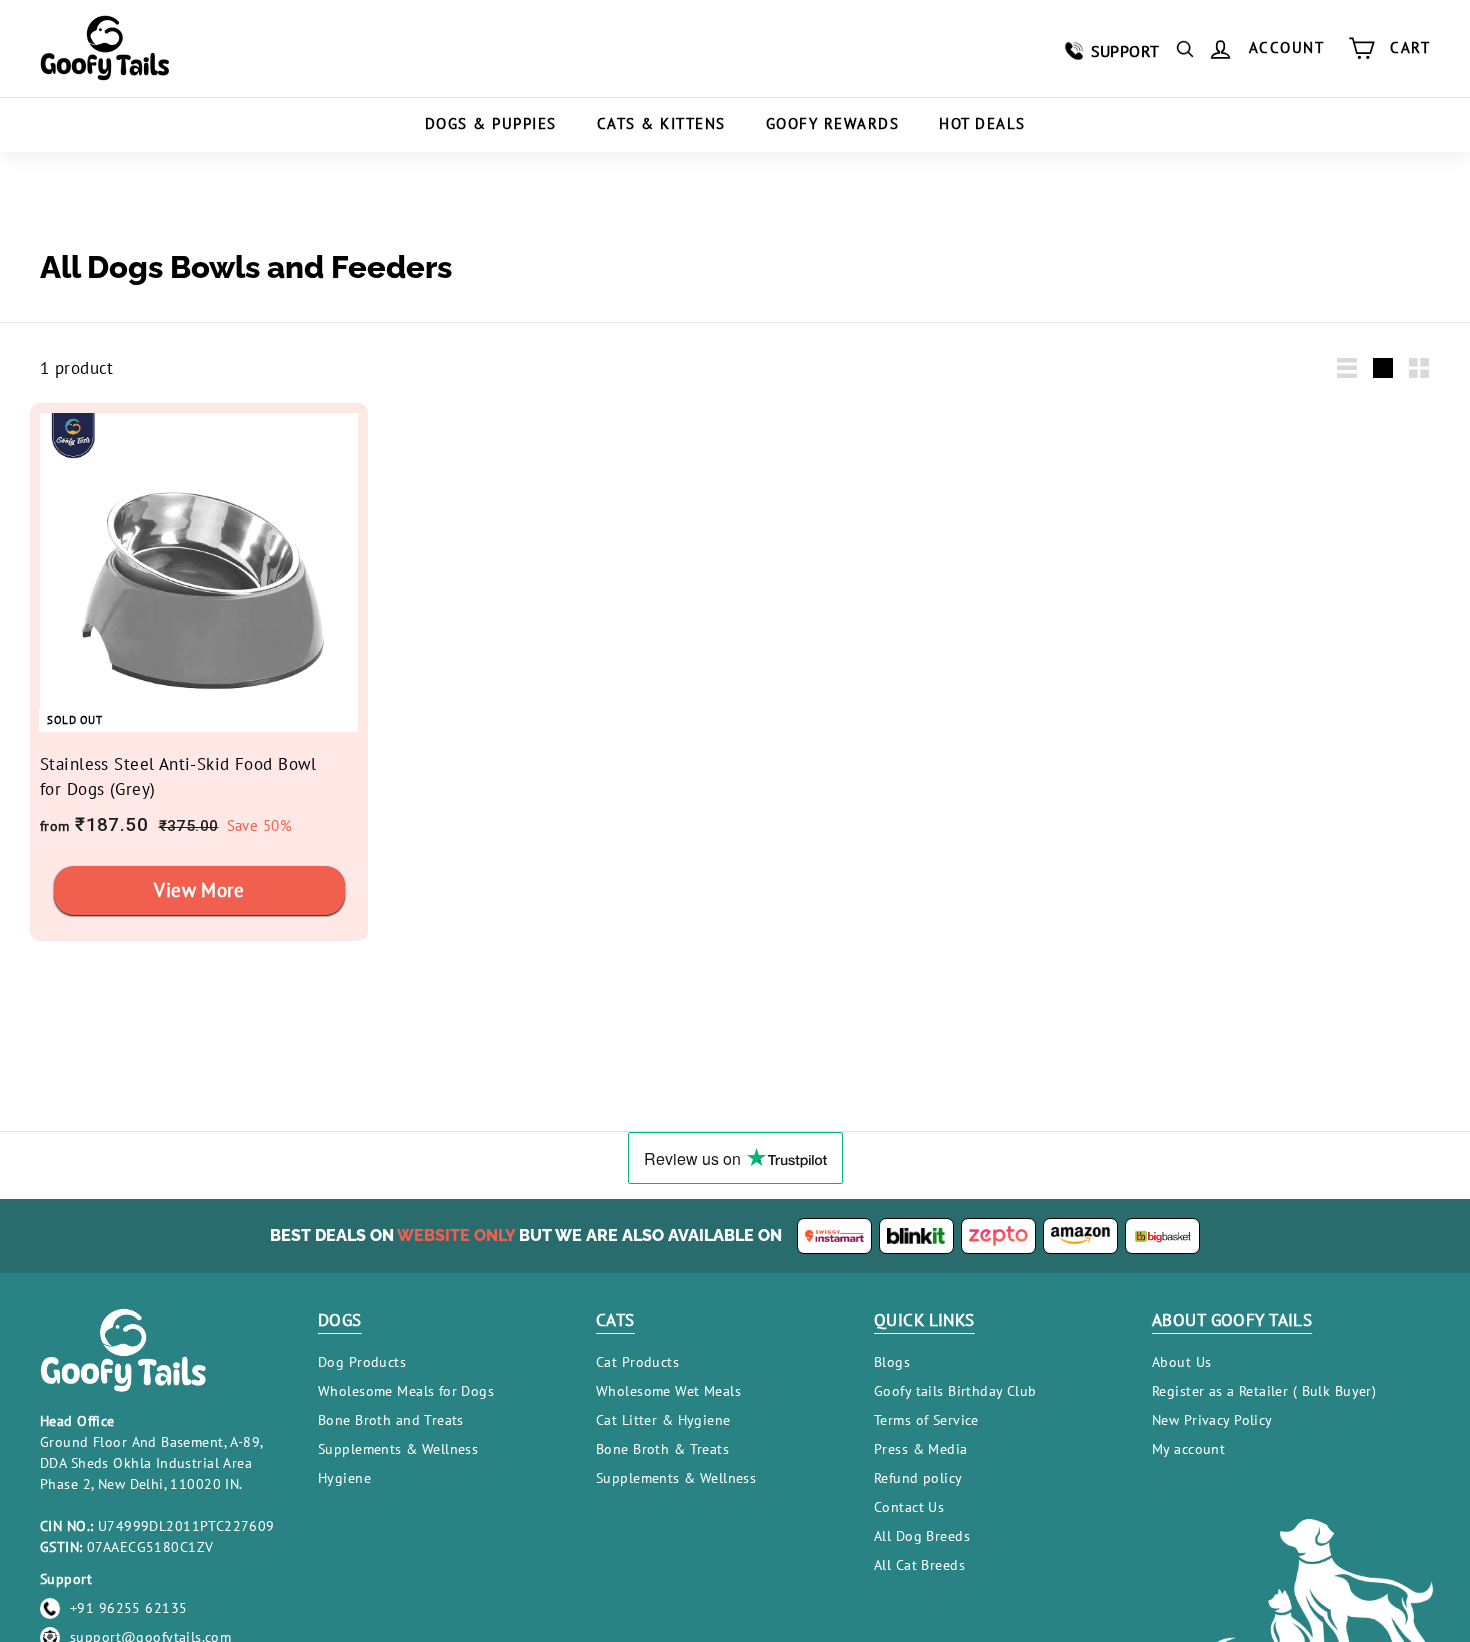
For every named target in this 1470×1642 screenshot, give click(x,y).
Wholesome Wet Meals (668, 1391)
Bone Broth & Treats (662, 1449)
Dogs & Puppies (491, 123)
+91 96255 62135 (128, 1608)
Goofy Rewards (833, 123)
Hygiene (344, 1478)
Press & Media (921, 1449)
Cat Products (637, 1362)
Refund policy (918, 1478)
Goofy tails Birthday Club (955, 1391)
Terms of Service (926, 1420)
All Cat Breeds (919, 1565)
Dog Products (362, 1362)
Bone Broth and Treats (391, 1420)
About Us (1181, 1362)
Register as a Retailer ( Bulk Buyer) (1264, 1391)
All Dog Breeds (922, 1536)
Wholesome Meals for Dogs (406, 1391)
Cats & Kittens (661, 123)
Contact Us (909, 1507)
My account (1188, 1449)
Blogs (892, 1362)
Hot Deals (982, 123)
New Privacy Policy (1212, 1420)
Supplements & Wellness (398, 1449)
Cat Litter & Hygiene (663, 1420)
